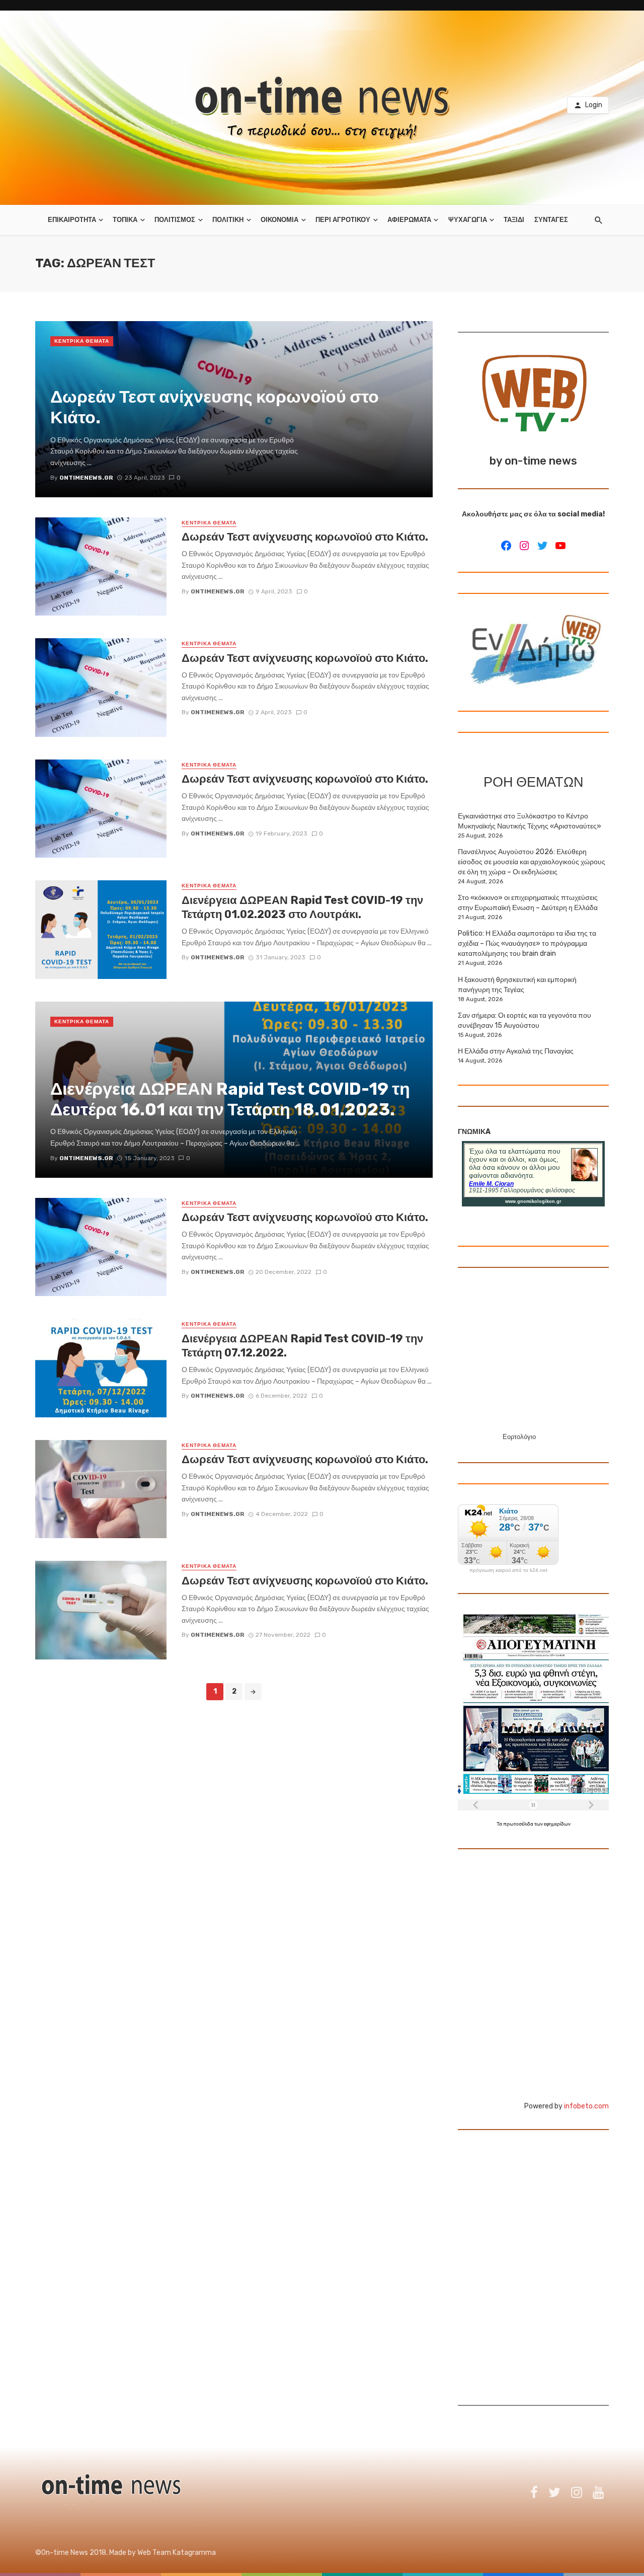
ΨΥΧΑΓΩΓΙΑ (468, 220)
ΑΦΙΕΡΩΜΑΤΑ (409, 220)
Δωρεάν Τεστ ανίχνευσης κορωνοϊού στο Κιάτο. (305, 537)
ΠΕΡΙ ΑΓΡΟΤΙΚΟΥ (343, 220)
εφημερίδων (557, 1824)
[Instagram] (524, 546)
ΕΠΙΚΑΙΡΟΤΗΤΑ (72, 220)
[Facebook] (506, 546)
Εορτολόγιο (519, 1437)
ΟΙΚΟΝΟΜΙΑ (279, 220)
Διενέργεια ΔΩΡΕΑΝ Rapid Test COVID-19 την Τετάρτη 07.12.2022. (302, 1346)
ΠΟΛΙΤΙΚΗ (228, 220)
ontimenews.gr (218, 591)
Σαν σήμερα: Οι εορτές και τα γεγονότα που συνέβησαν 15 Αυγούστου (525, 1020)
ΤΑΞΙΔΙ (514, 220)
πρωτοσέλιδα (519, 1824)
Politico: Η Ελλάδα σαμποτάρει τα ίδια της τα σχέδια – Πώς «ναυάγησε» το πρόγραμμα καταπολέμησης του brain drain (527, 943)
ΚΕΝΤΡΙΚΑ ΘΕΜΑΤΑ (82, 341)
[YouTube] (560, 546)
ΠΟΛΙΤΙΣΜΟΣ (175, 220)
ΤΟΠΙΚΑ (125, 220)
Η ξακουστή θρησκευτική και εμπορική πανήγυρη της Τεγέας (517, 985)
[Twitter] (542, 546)
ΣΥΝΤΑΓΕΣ (551, 220)
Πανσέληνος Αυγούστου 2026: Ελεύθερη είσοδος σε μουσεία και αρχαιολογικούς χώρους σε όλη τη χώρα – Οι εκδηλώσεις (532, 862)
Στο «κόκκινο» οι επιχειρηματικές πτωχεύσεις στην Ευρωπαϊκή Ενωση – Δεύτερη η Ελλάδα (528, 903)
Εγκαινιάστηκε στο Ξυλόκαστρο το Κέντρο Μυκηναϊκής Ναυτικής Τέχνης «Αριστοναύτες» (530, 821)
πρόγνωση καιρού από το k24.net (508, 1570)
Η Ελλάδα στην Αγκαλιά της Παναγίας (516, 1051)
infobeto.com (586, 2106)
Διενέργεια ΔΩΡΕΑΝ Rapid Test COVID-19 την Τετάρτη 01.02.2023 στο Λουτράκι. (302, 907)
